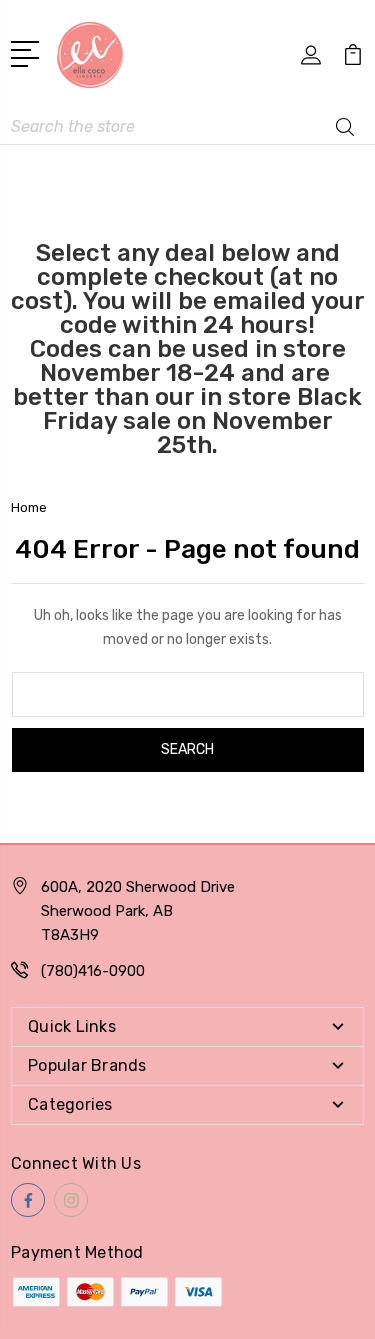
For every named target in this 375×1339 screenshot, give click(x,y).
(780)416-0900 (93, 971)
